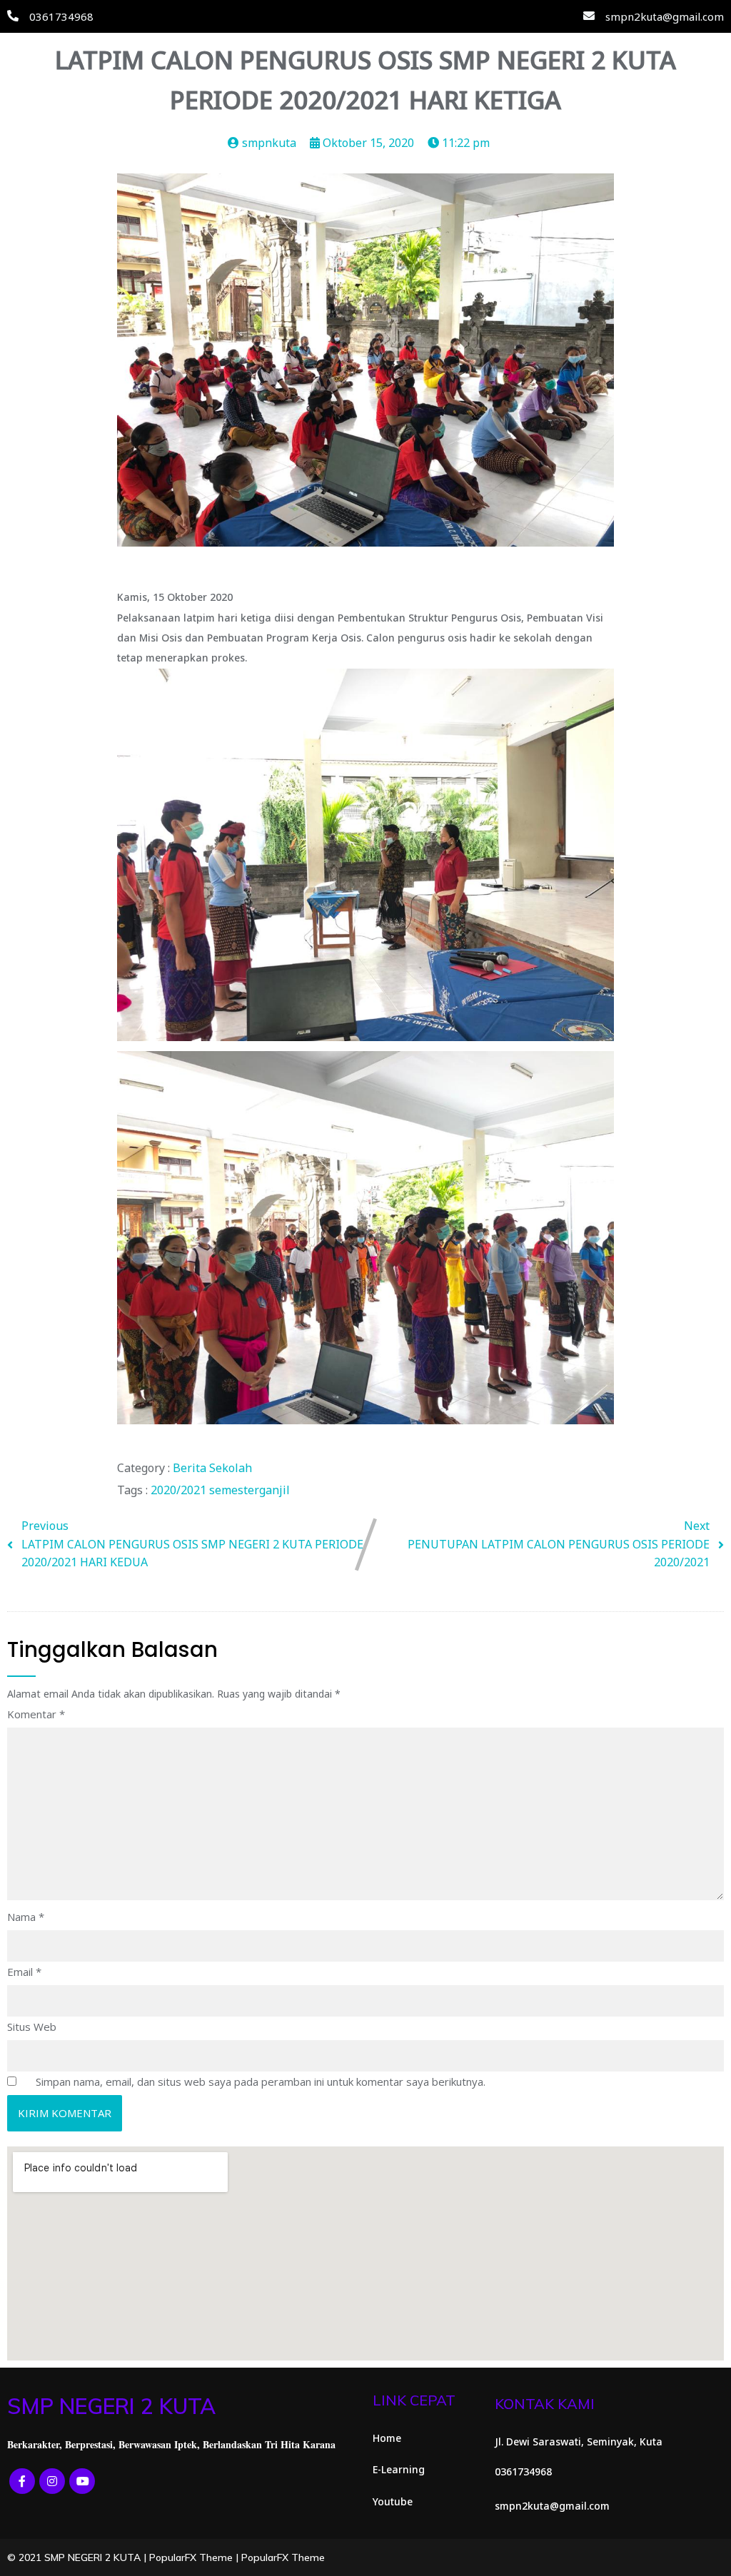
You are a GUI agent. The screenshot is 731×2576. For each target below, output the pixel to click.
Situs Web (32, 2027)
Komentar (36, 1714)
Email (24, 1972)
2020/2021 (180, 1490)
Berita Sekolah (212, 1468)
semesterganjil (249, 1490)
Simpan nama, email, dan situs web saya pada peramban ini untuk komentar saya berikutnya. (261, 2081)
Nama (26, 1917)
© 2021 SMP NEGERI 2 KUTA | (78, 2557)
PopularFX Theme (191, 2557)
